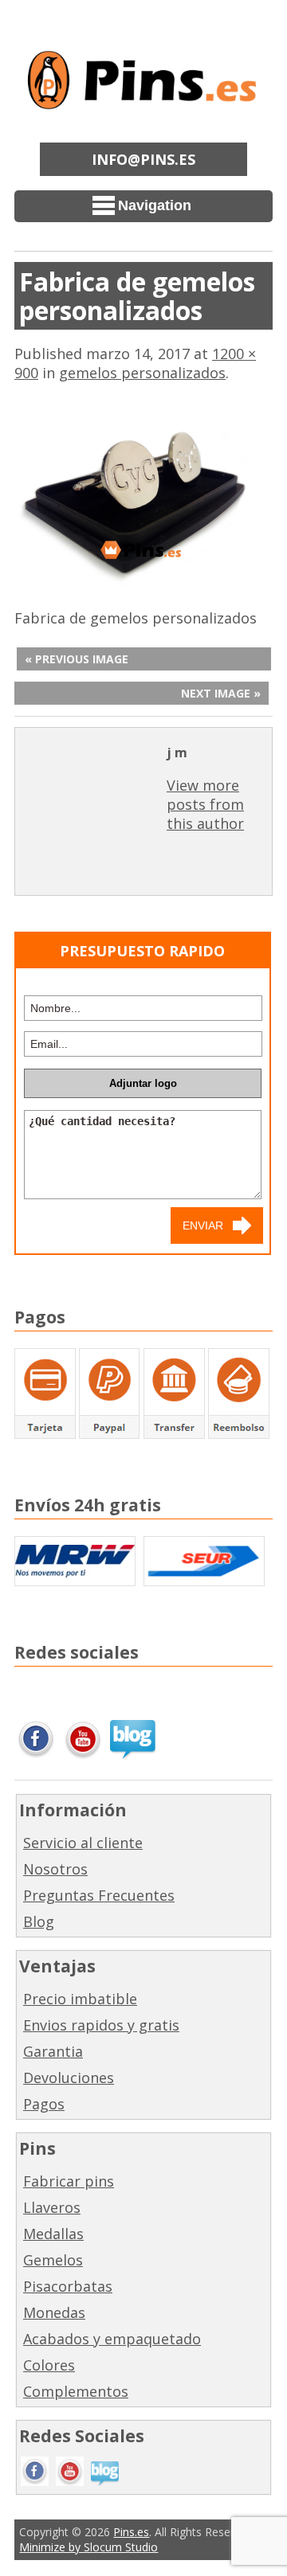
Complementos (76, 2391)
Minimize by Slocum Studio (88, 2547)
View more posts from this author (205, 804)
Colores (49, 2365)
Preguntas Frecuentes (99, 1895)
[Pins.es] (143, 99)
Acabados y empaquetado (112, 2339)
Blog (39, 1921)
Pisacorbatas (68, 2286)
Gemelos (53, 2260)
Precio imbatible (80, 1999)
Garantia (53, 2051)
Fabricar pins (69, 2181)
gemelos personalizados (142, 373)
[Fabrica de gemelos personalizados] (143, 584)
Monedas (54, 2312)
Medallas (53, 2234)
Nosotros (55, 1869)
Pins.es (131, 2532)
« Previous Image (77, 659)
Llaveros (52, 2207)
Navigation (155, 205)
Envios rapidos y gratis (101, 2025)
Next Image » (221, 693)
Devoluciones (69, 2078)
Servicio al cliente (83, 1843)
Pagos (44, 2104)
